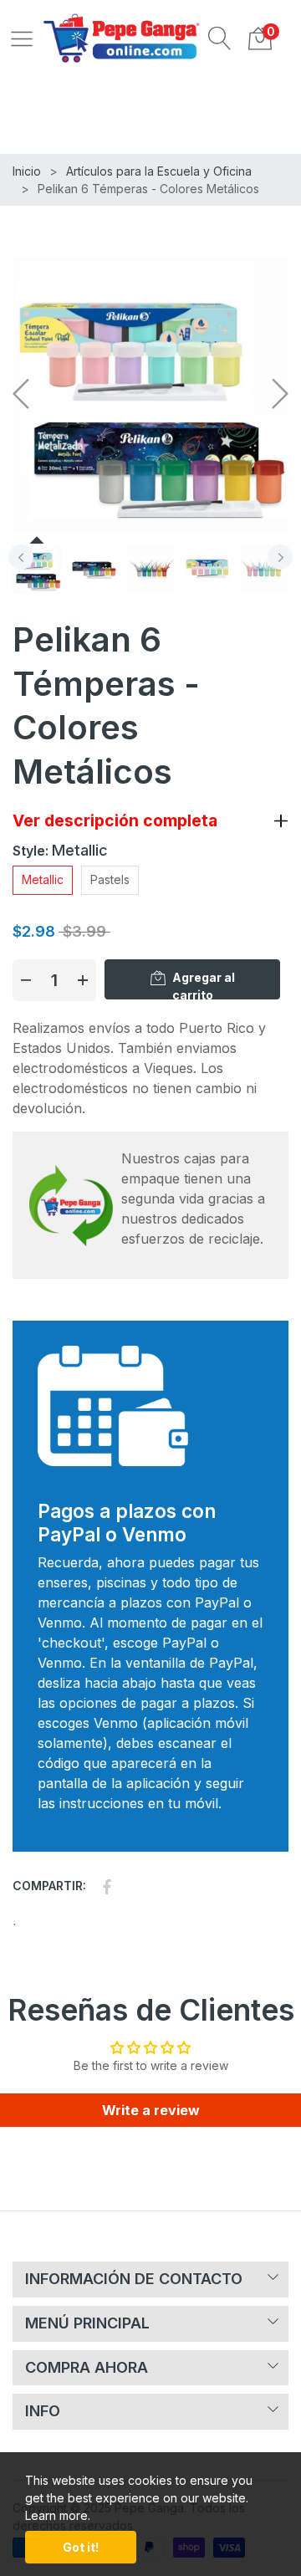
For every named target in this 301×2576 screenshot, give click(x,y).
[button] (220, 38)
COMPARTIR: (49, 1886)
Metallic (43, 879)
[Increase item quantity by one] (83, 980)
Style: (60, 850)
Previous (21, 557)
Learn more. (58, 2515)
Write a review (151, 2110)
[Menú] (22, 38)
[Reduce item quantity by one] (26, 980)
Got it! (81, 2547)
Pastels (110, 879)
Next (280, 557)
